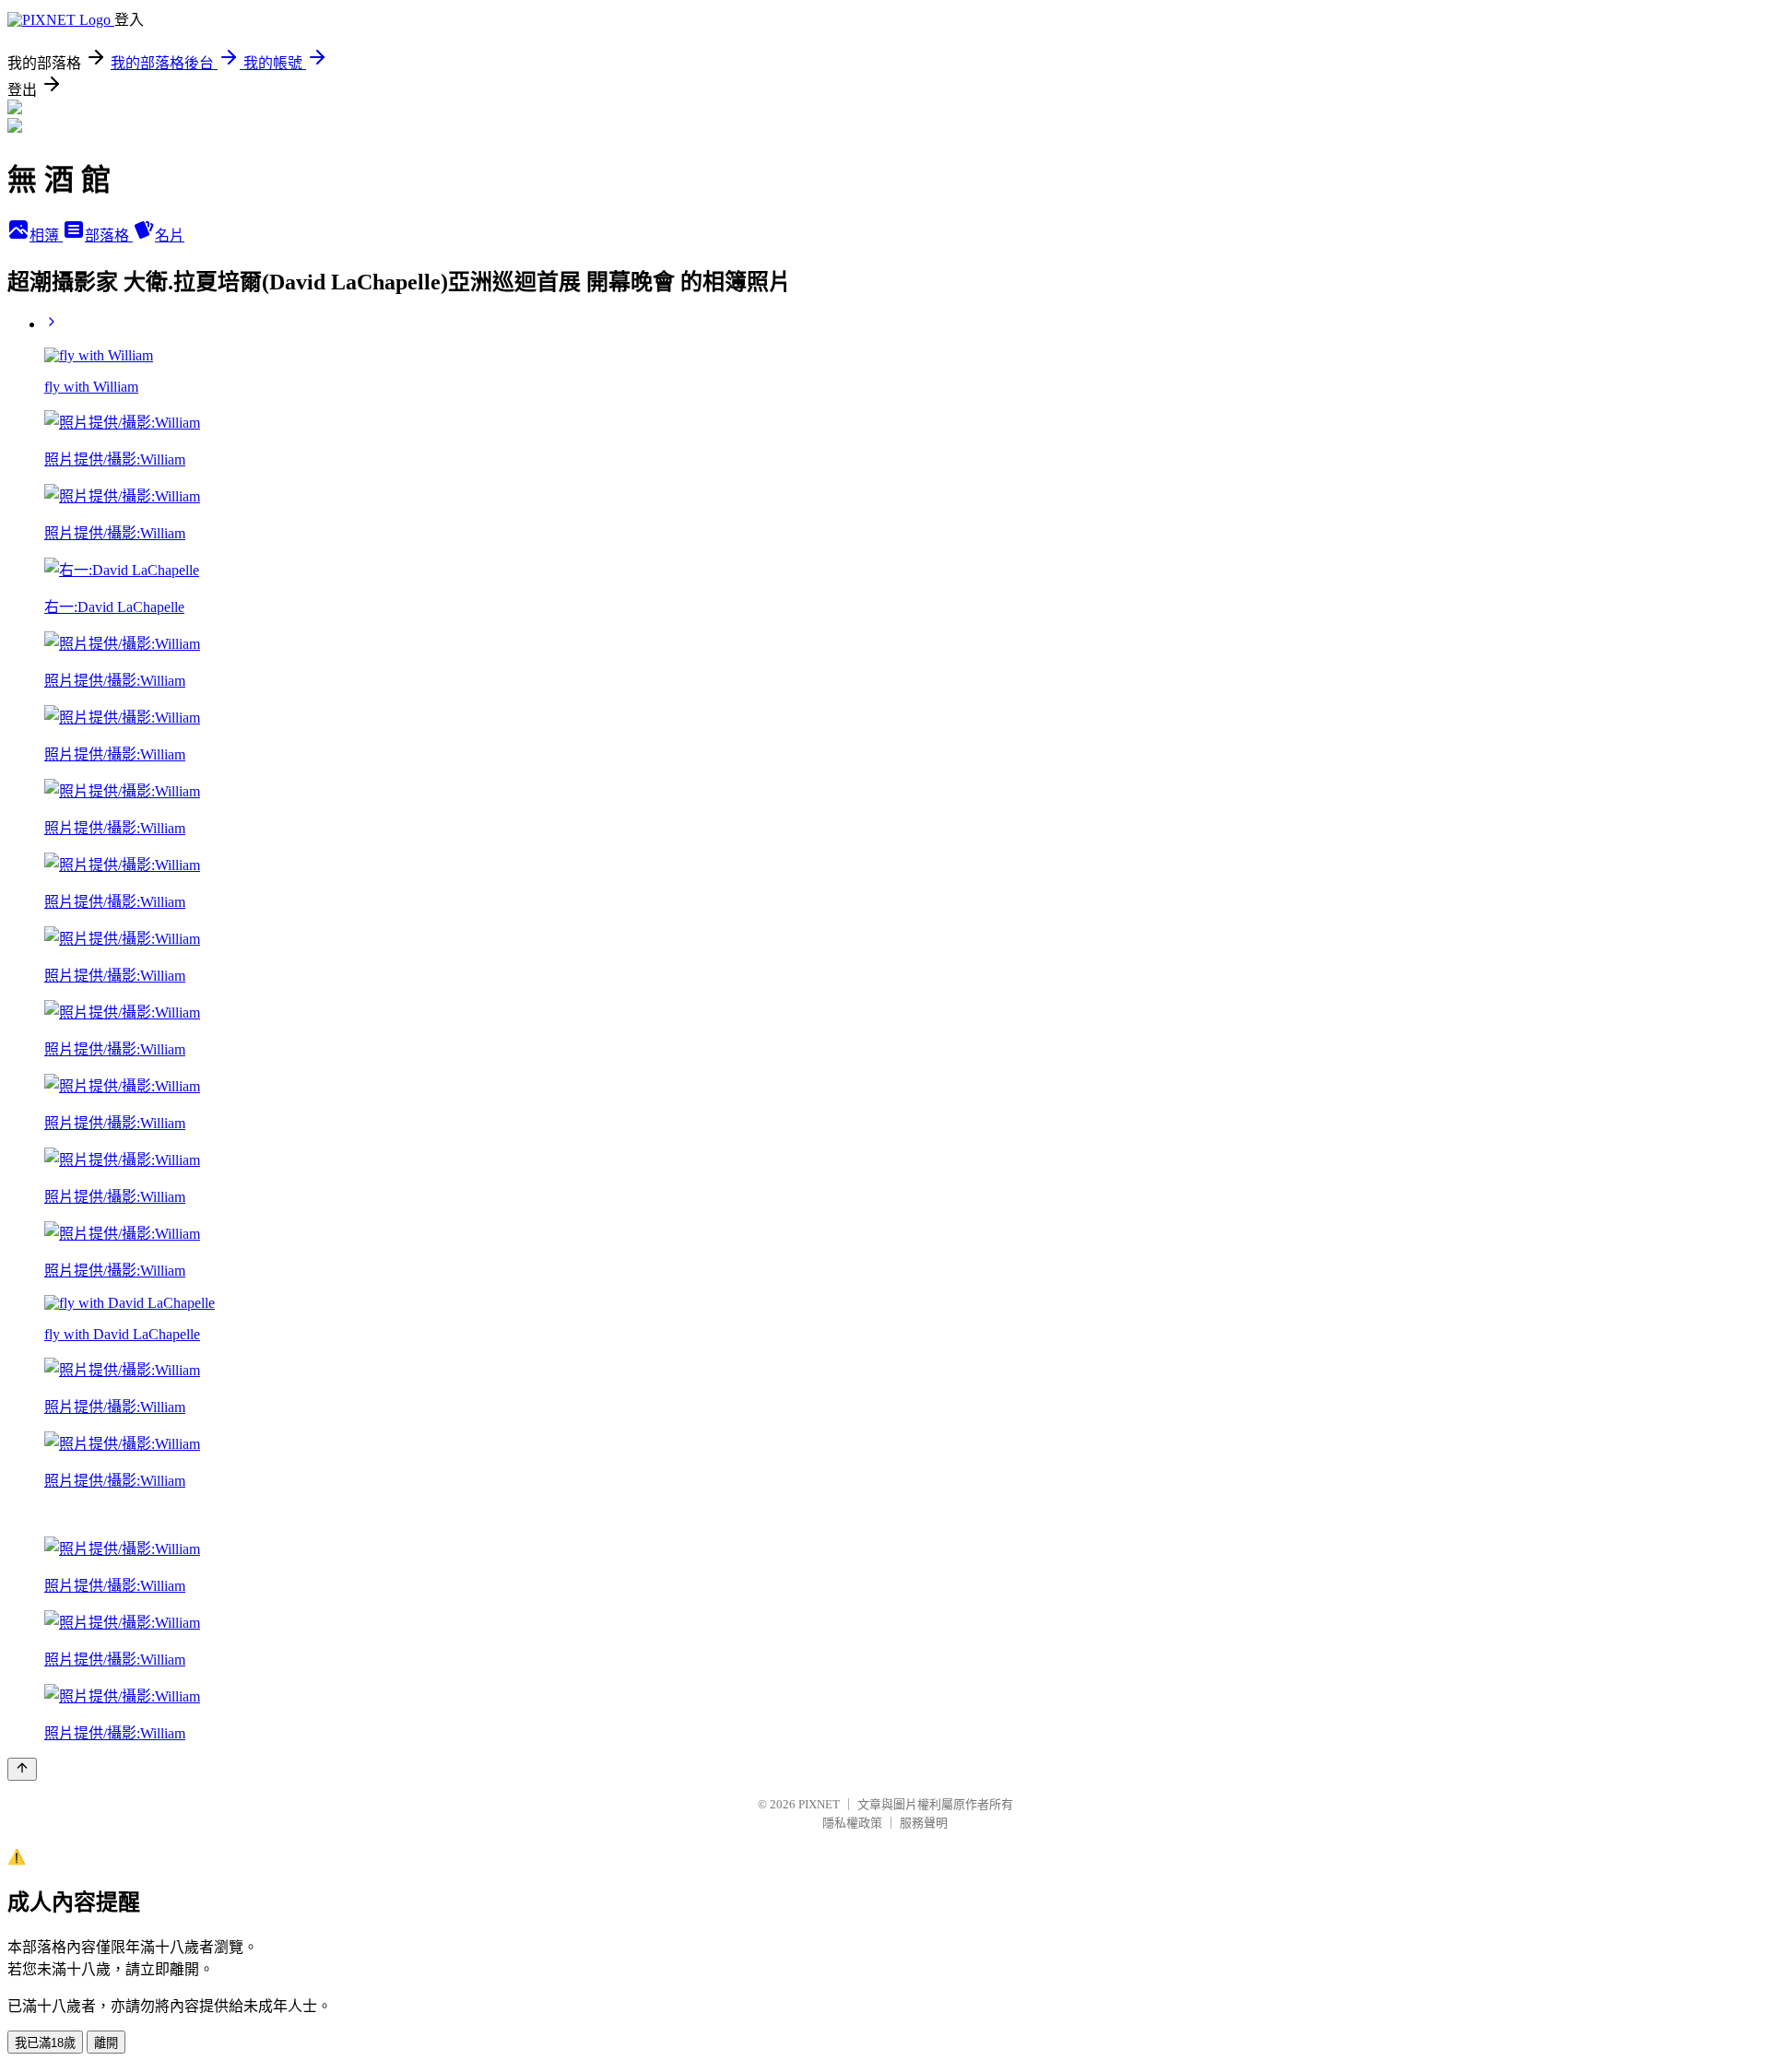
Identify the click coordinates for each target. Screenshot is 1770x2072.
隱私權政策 (852, 1823)
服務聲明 (924, 1823)
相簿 (46, 235)
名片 (170, 235)
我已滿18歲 (45, 2043)
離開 (106, 2043)
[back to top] (22, 1769)
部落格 (109, 235)
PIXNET (819, 1804)
